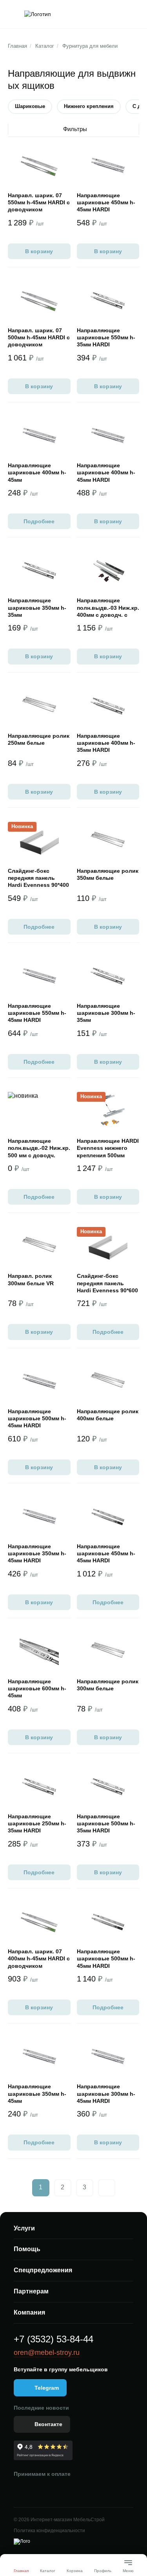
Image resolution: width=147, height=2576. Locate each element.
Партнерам (31, 2291)
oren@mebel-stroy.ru (47, 2353)
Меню (128, 2568)
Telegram (47, 2388)
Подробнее (39, 521)
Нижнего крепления (89, 106)
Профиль (103, 2571)
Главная (17, 46)
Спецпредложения (43, 2270)
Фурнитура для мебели (90, 46)
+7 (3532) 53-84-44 (54, 2339)
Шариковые (30, 106)
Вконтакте (48, 2424)
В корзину (39, 251)
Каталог (45, 46)
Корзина (75, 2571)
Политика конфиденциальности (49, 2531)
